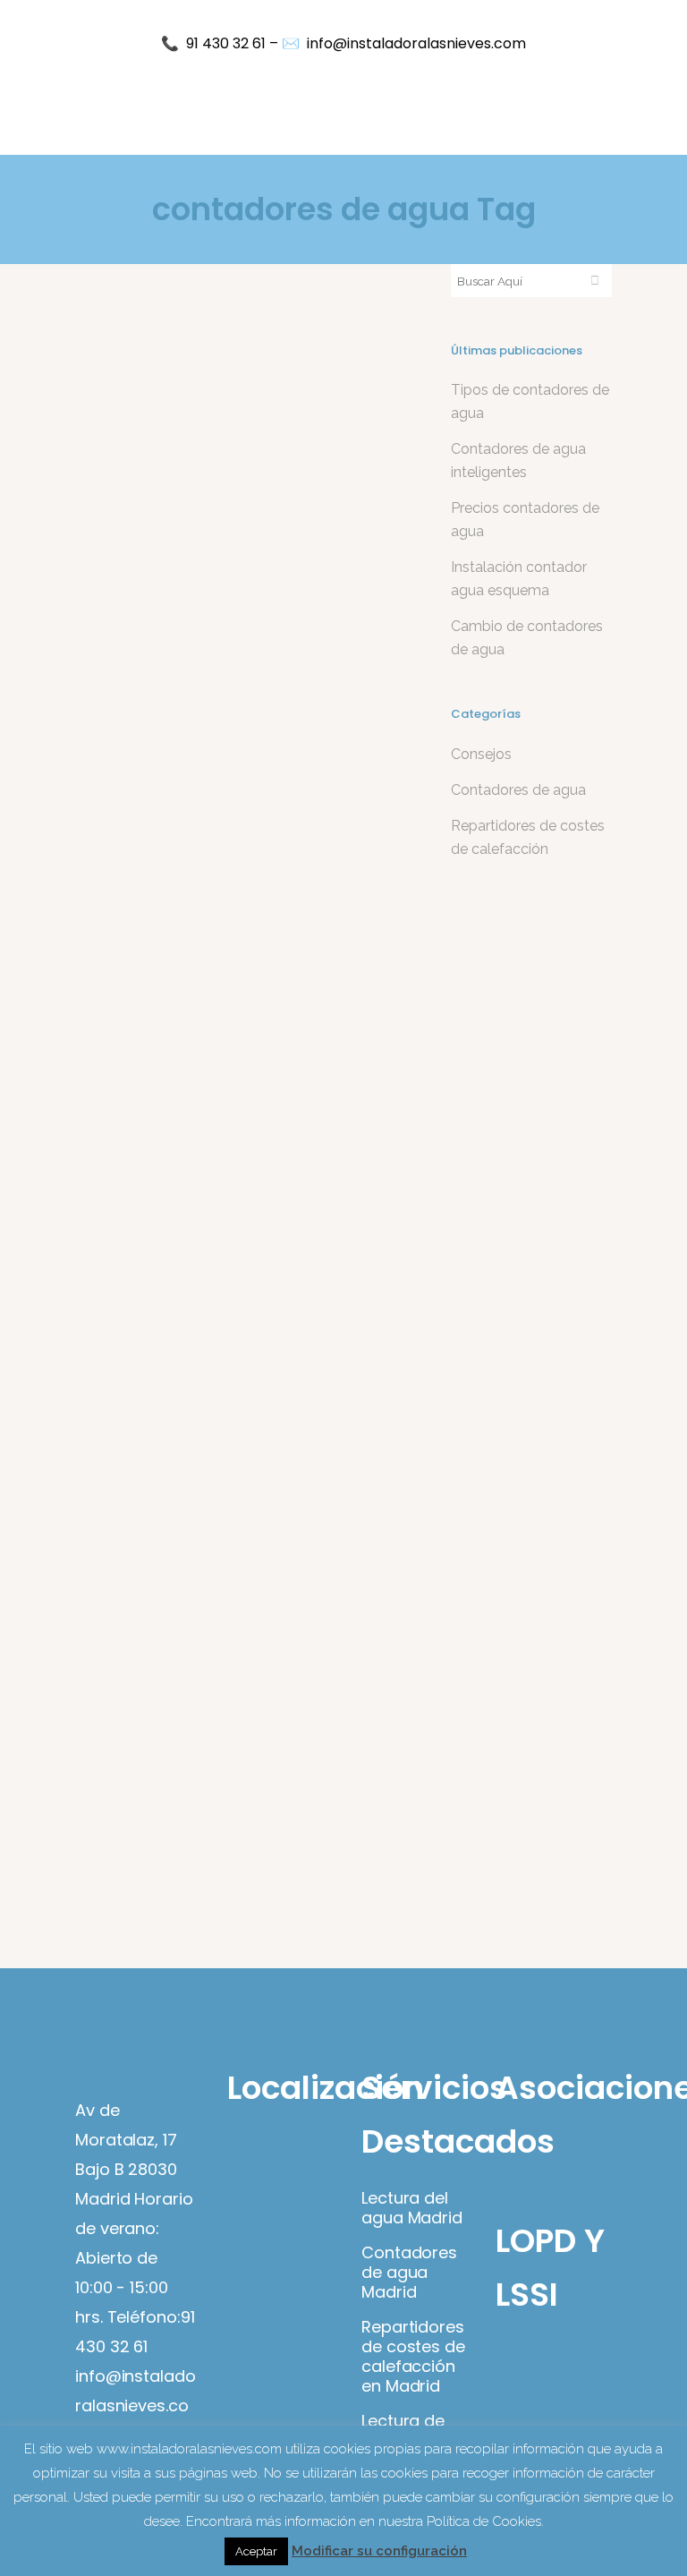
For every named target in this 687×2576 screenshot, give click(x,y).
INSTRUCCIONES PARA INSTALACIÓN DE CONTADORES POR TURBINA (242, 1041)
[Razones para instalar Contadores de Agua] (245, 1263)
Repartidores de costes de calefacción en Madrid (413, 2357)
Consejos (481, 754)
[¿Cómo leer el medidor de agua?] (245, 1680)
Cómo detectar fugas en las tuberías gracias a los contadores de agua (233, 600)
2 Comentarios (264, 983)
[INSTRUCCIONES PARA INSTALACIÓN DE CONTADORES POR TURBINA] (245, 823)
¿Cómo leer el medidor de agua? (237, 1885)
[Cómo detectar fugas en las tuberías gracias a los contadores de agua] (245, 396)
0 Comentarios (265, 543)
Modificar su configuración (379, 2551)
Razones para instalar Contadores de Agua (216, 1468)
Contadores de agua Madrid (409, 2273)
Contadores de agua (168, 543)
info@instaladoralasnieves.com (416, 43)
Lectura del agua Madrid (412, 2208)
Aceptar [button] (256, 2551)
